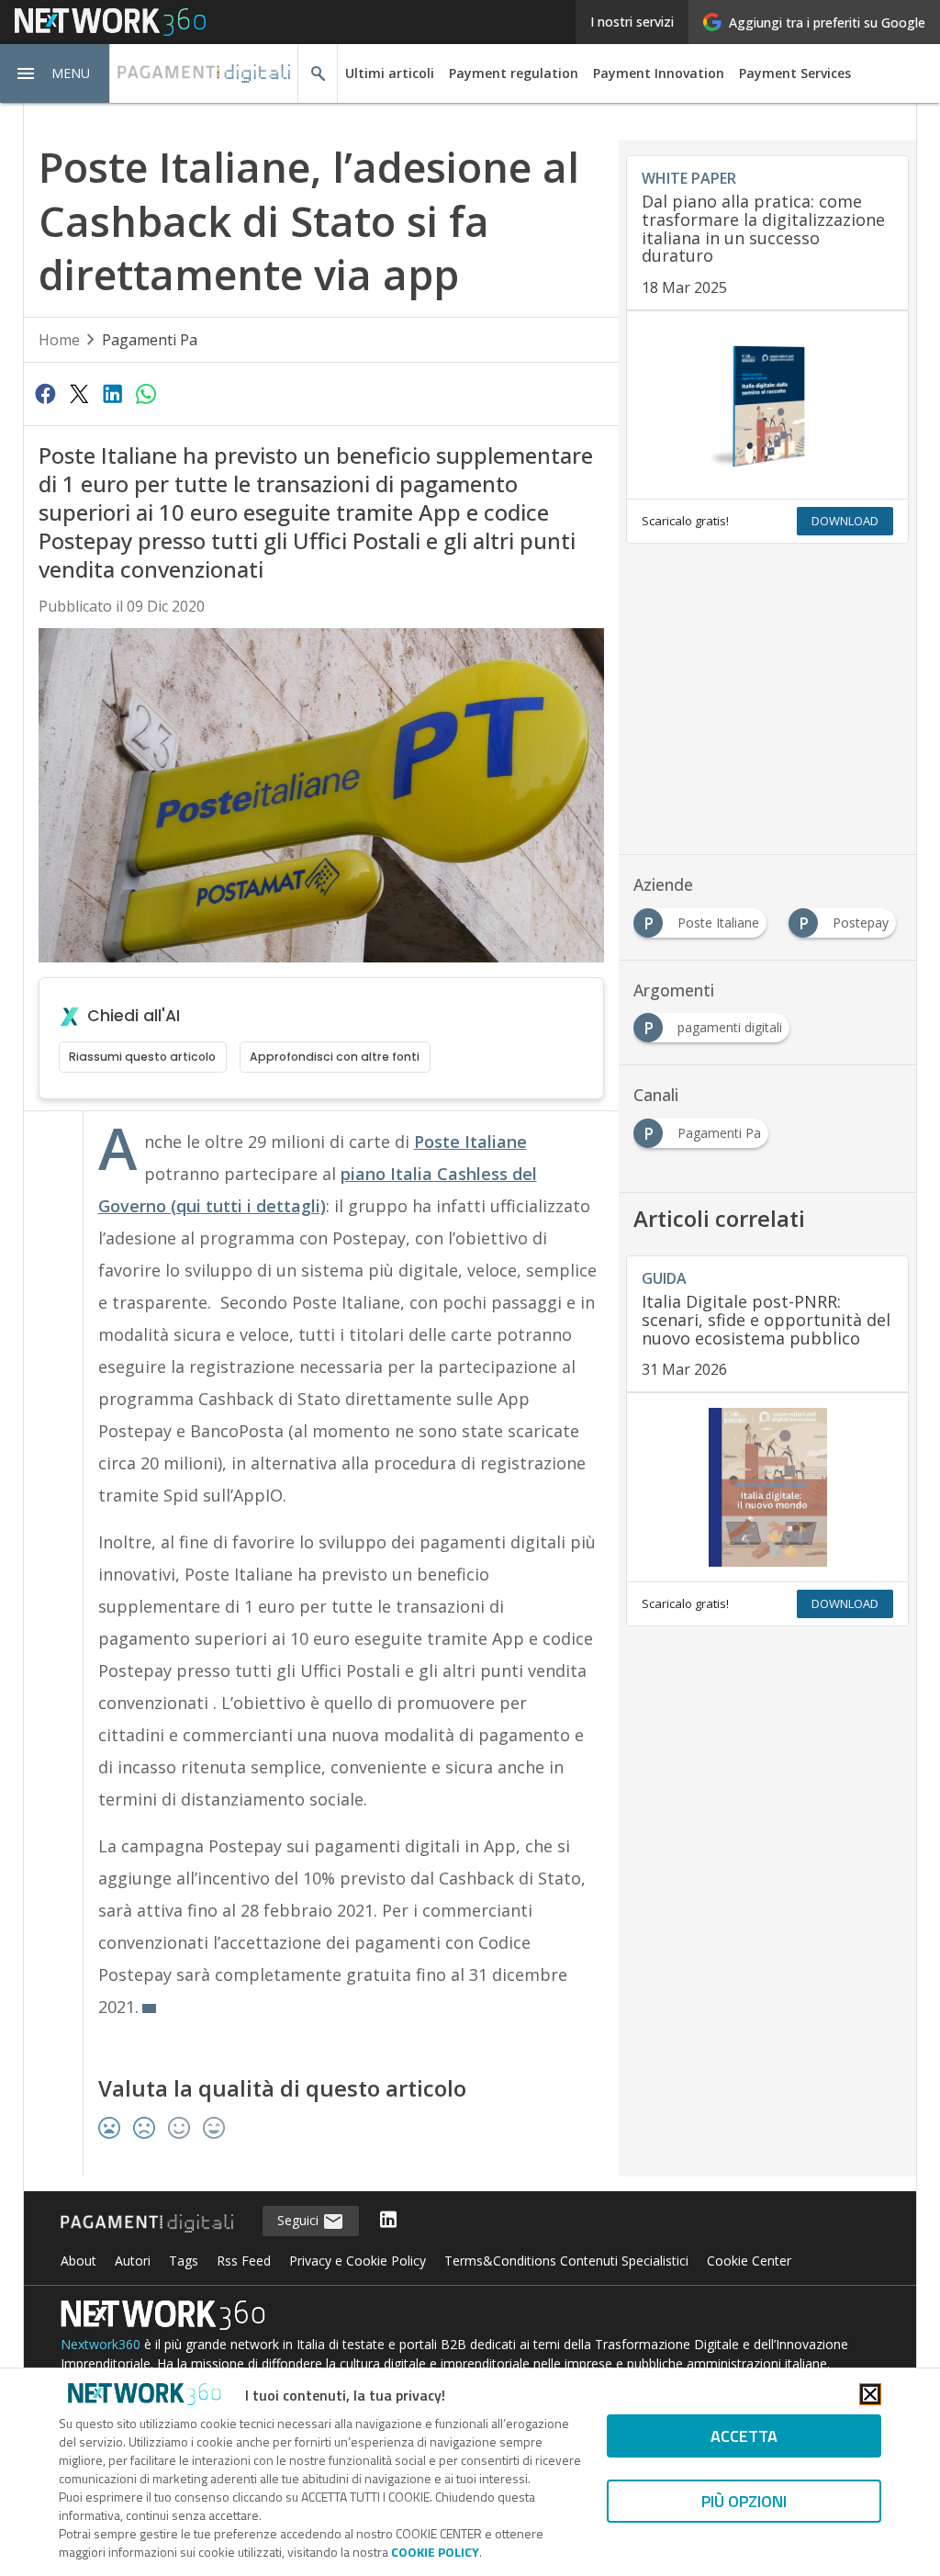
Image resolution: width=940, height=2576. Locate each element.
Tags (184, 2261)
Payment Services (795, 73)
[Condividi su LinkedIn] (112, 393)
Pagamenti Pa (150, 340)
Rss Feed (244, 2261)
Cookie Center (749, 2261)
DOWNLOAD (845, 521)
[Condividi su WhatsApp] (146, 393)
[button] (55, 73)
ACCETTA (744, 2436)
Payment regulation (514, 73)
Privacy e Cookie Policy (358, 2261)
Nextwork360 (101, 2344)
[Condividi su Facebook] (46, 393)
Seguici (300, 2220)
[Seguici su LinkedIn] (388, 2221)
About (78, 2261)
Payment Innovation (659, 73)
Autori (133, 2261)
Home (59, 340)
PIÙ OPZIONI (744, 2501)
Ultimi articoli (390, 73)
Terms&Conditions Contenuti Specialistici (566, 2261)
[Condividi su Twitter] (79, 393)
